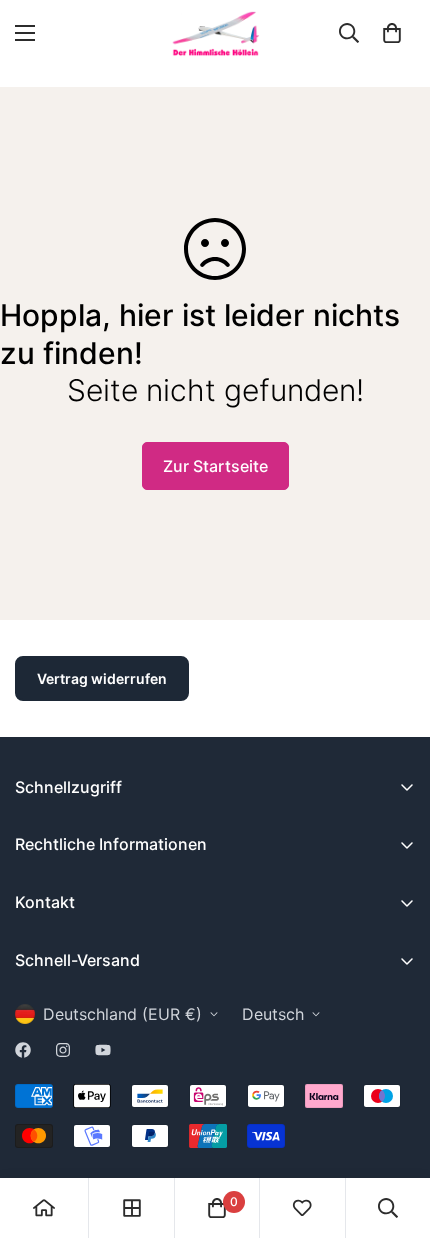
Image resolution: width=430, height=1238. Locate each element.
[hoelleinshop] (215, 33)
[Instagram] (63, 1050)
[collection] (132, 1208)
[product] (44, 1208)
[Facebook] (23, 1050)
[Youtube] (103, 1050)
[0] (392, 33)
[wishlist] (302, 1208)
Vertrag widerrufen (102, 678)
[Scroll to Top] (394, 1132)
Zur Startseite (215, 466)
